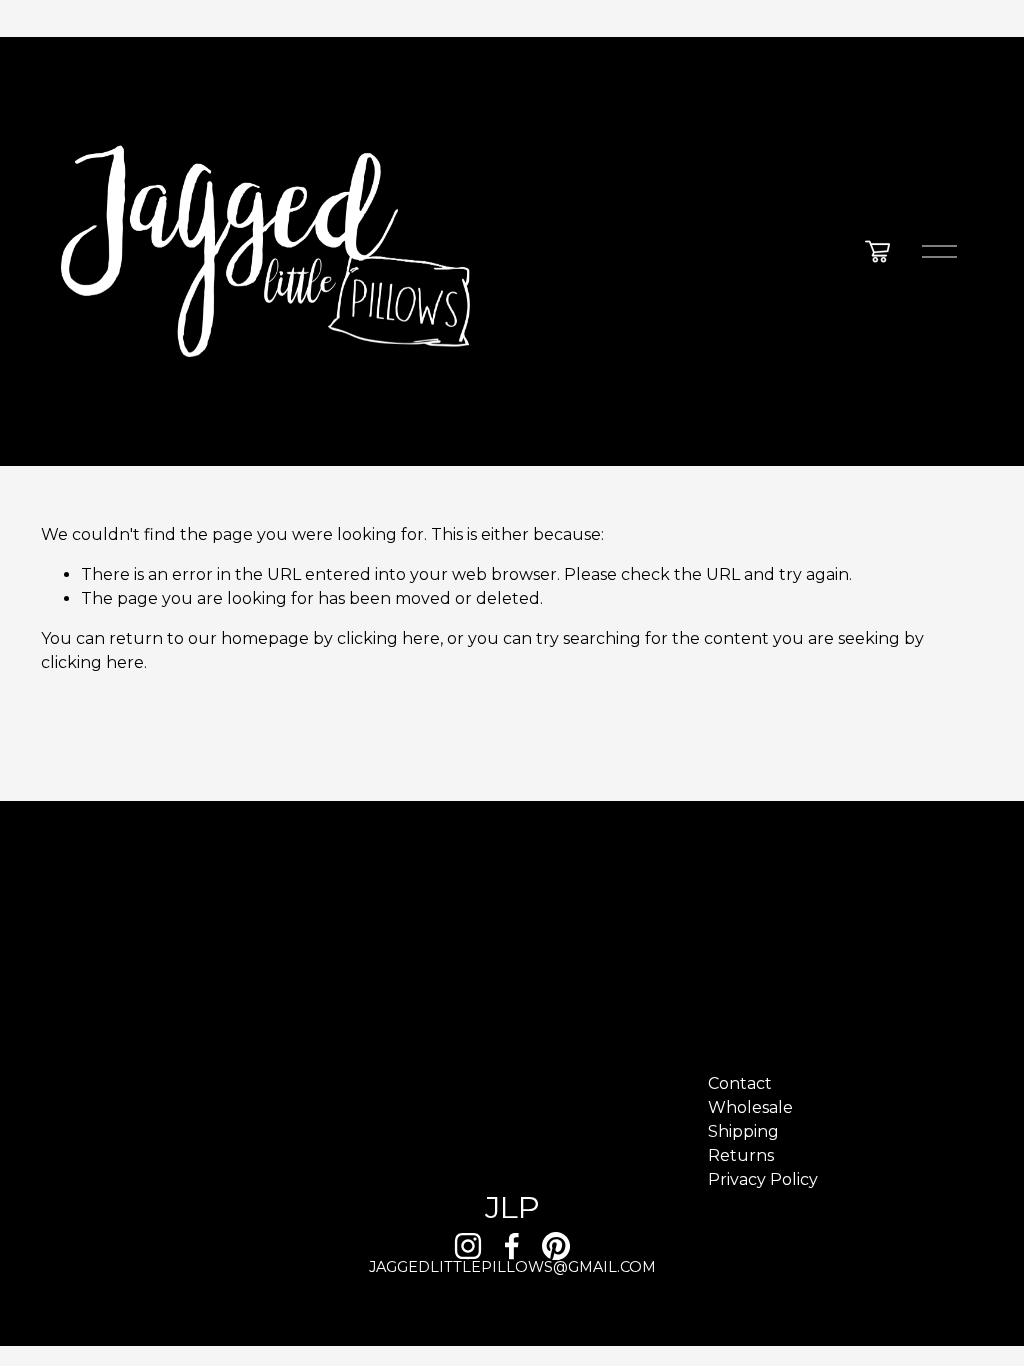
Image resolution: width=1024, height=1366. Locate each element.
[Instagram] (468, 1246)
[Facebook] (512, 1246)
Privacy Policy (763, 1179)
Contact (740, 1083)
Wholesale (750, 1107)
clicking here (388, 638)
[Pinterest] (556, 1246)
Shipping (743, 1131)
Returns (741, 1155)
